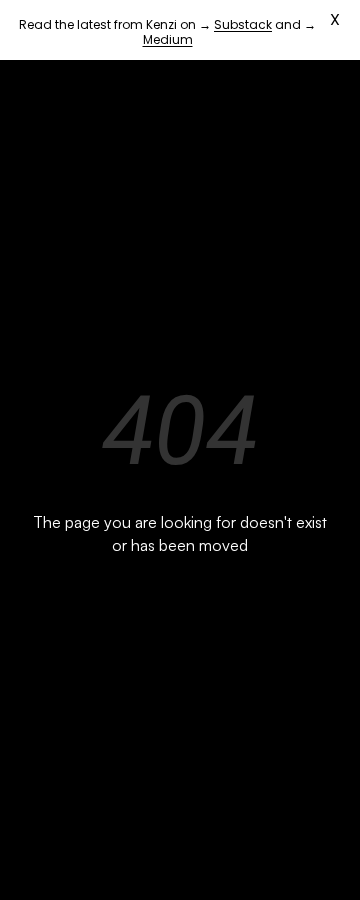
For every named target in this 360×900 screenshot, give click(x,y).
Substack (243, 24)
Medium (168, 39)
